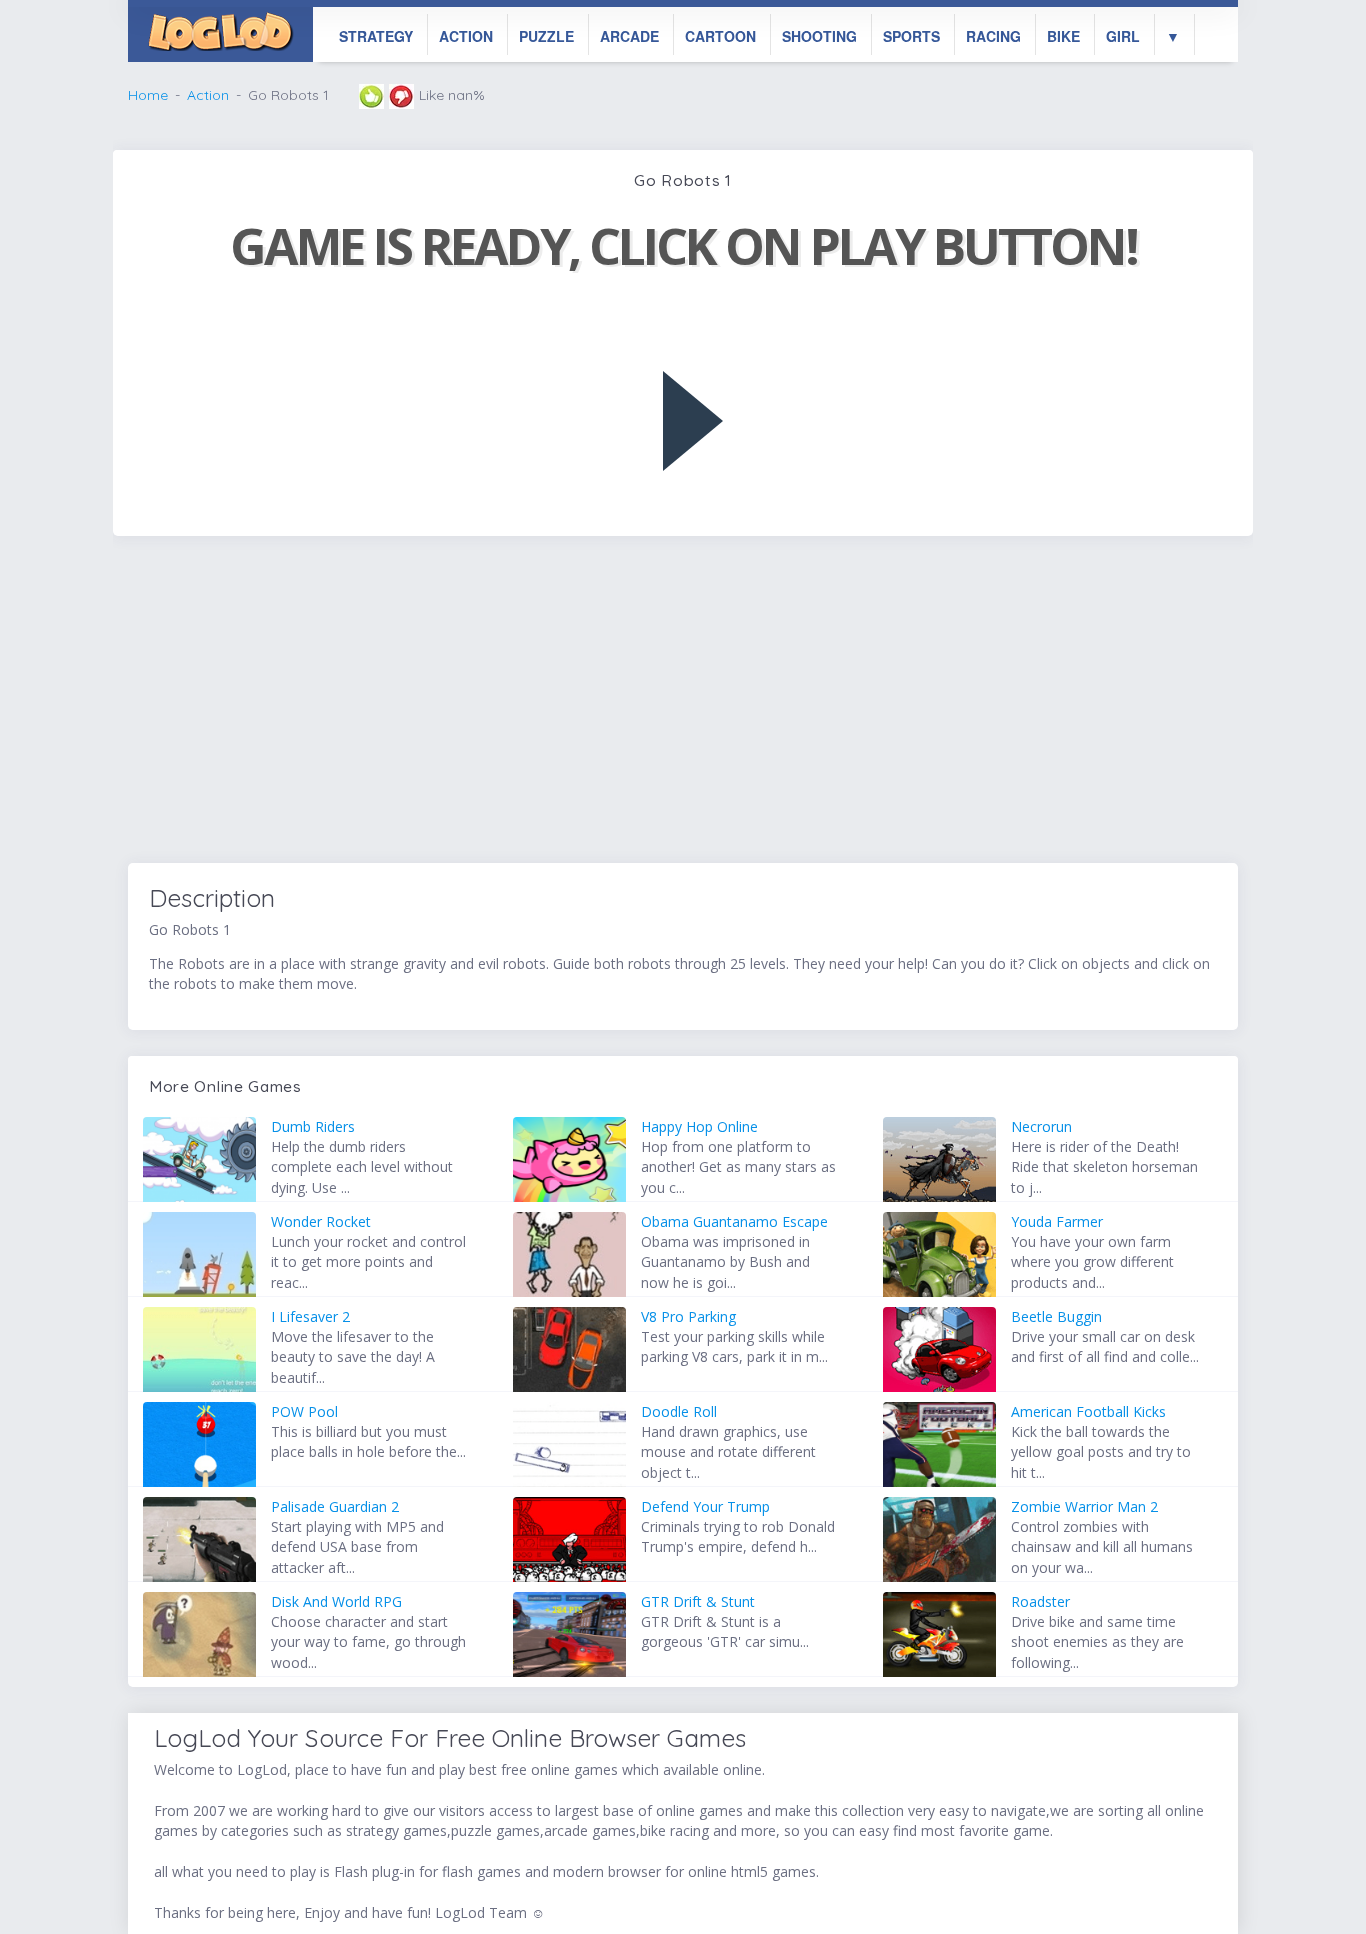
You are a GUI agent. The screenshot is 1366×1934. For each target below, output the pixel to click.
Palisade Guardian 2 (335, 1506)
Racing (993, 36)
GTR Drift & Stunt (698, 1601)
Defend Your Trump (705, 1506)
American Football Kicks (1088, 1411)
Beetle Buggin (1056, 1316)
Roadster (1040, 1601)
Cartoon (720, 36)
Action (466, 36)
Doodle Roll (679, 1411)
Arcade (629, 36)
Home (148, 95)
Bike (1063, 36)
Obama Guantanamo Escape (734, 1221)
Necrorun (1041, 1126)
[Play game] (693, 421)
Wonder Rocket (321, 1221)
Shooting (819, 36)
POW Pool (304, 1411)
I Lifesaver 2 (310, 1316)
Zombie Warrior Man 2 (1084, 1506)
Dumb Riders (313, 1126)
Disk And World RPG (336, 1601)
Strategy (376, 36)
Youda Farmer (1057, 1221)
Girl (1123, 36)
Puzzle (546, 36)
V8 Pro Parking (688, 1316)
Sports (911, 36)
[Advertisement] (683, 702)
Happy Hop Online (699, 1126)
